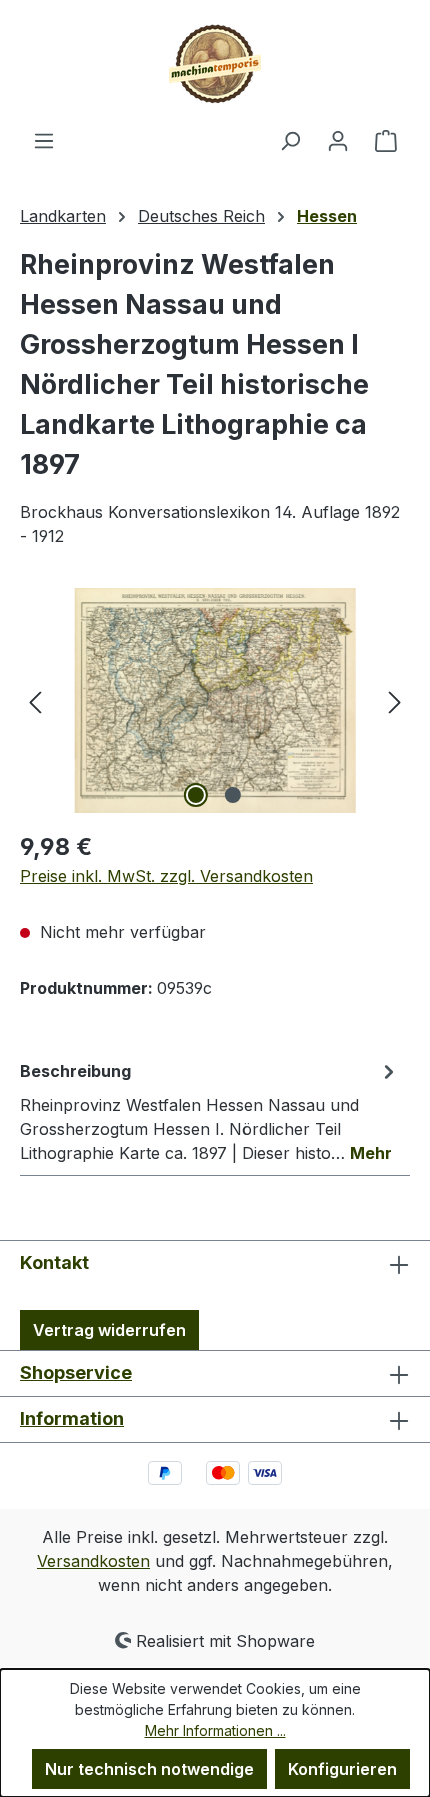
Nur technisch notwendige (149, 1769)
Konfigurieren (342, 1769)
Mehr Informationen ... (215, 1730)
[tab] (210, 1111)
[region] (215, 700)
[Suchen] (290, 140)
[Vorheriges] (35, 700)
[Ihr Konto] (338, 140)
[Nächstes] (395, 700)
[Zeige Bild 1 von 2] (196, 795)
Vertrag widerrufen (109, 1330)
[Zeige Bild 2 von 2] (233, 795)
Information (72, 1418)
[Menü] (44, 140)
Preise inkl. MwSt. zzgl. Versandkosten (166, 876)
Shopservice (76, 1372)
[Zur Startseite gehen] (215, 64)
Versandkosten (93, 1561)
